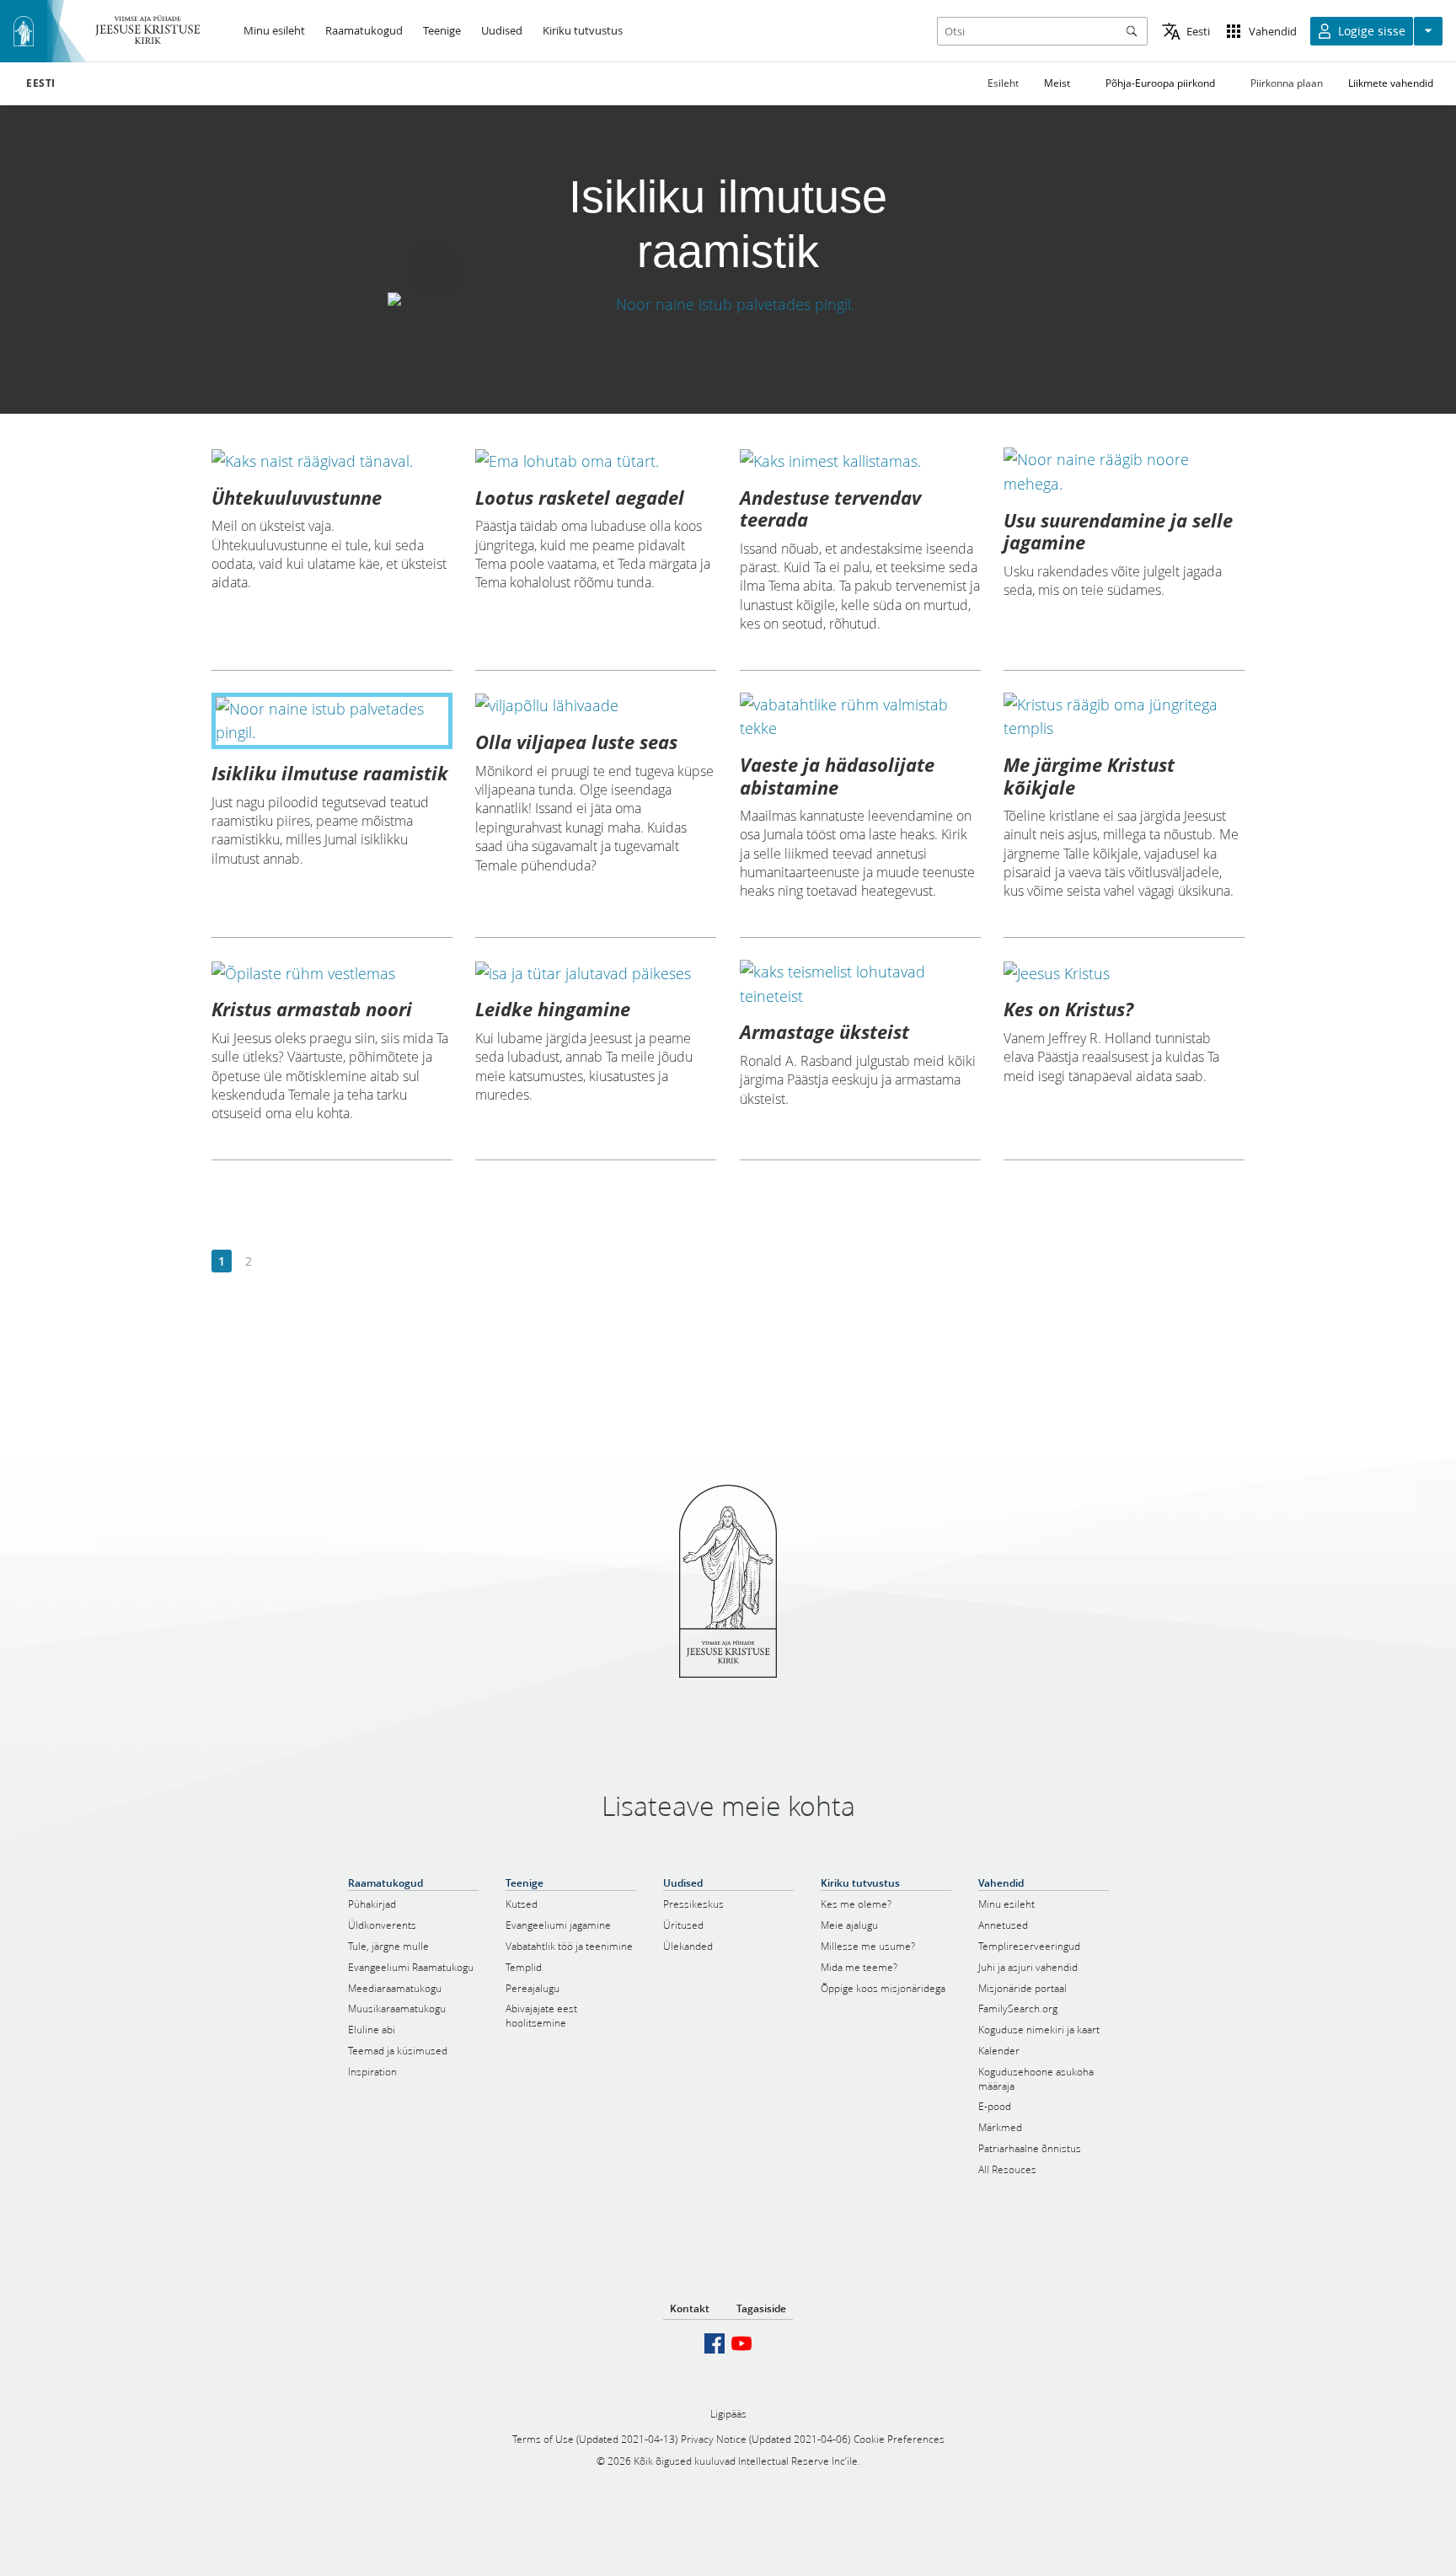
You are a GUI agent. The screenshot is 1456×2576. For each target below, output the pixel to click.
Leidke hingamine (553, 1009)
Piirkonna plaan (1287, 83)
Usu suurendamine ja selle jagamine (1118, 531)
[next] (275, 1262)
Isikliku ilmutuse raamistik (330, 773)
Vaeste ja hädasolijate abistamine (837, 775)
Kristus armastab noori (312, 1009)
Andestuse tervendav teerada (830, 508)
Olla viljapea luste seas (576, 742)
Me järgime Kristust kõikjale (1089, 775)
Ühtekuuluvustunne (297, 497)
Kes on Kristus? (1068, 1009)
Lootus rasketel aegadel (580, 497)
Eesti (41, 83)
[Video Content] (728, 305)
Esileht (1003, 83)
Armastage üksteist (824, 1031)
